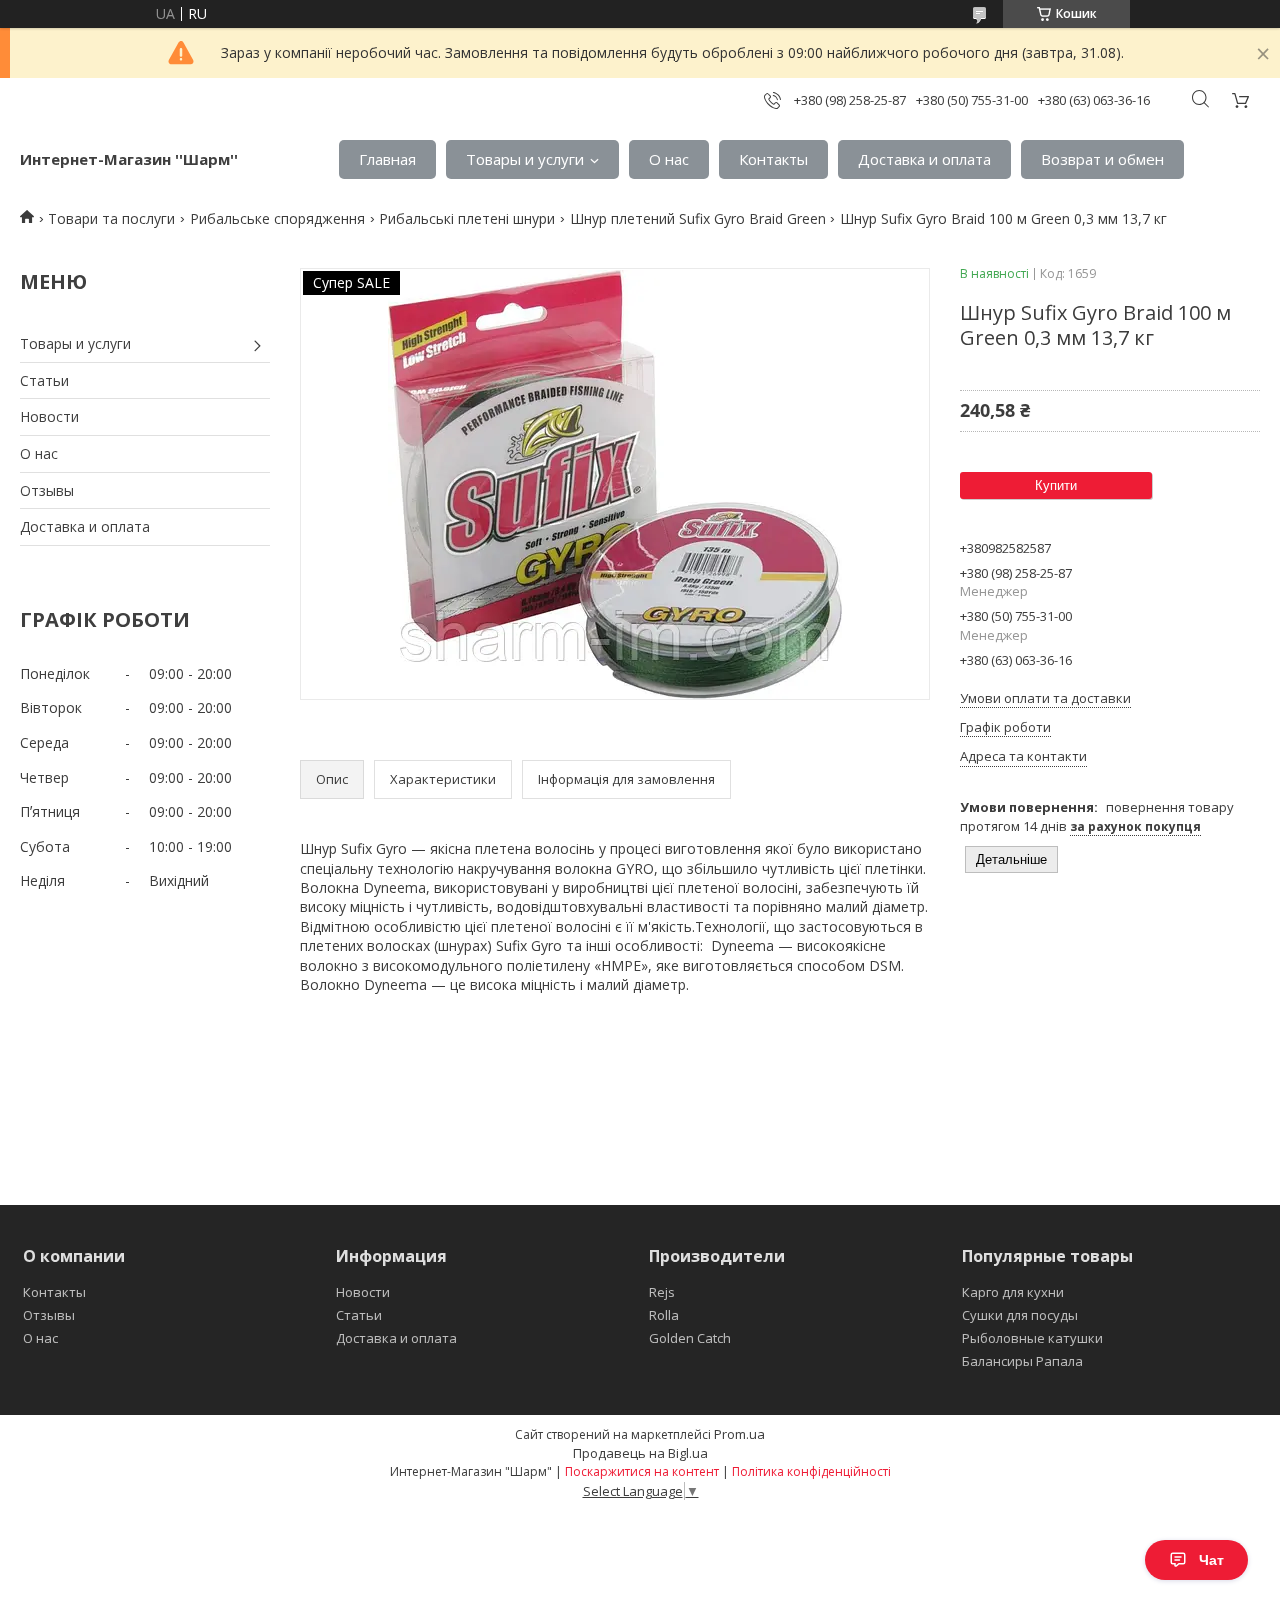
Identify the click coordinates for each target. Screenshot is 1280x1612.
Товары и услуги (525, 159)
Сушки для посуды (1020, 1315)
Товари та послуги (111, 218)
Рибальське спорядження (277, 218)
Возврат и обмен (1102, 159)
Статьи (44, 380)
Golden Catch (690, 1338)
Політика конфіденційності (811, 1471)
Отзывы (47, 490)
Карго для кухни (1013, 1292)
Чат (1211, 1560)
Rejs (662, 1292)
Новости (49, 416)
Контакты (773, 159)
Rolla (664, 1315)
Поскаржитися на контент (642, 1471)
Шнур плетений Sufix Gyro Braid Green (698, 218)
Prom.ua (739, 1434)
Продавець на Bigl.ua (640, 1453)
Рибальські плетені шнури (467, 218)
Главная (387, 159)
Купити (1056, 485)
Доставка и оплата (924, 159)
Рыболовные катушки (1032, 1338)
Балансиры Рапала (1022, 1361)
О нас (669, 159)
